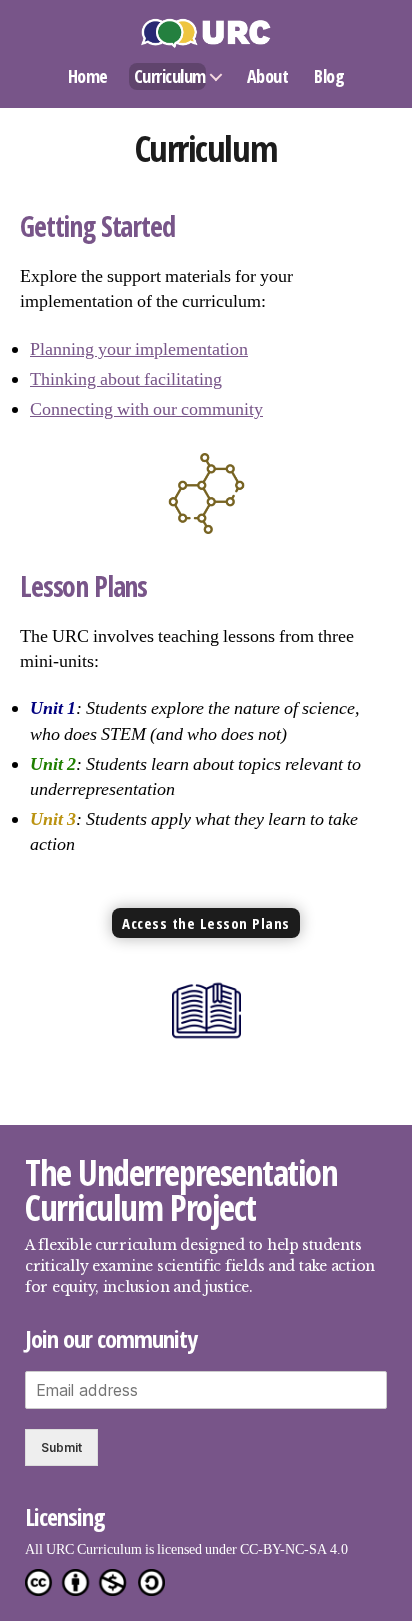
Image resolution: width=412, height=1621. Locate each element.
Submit (61, 1447)
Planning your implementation (139, 349)
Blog (329, 76)
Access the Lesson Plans (206, 923)
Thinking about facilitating (126, 379)
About (268, 76)
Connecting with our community (146, 409)
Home (88, 76)
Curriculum (170, 76)
